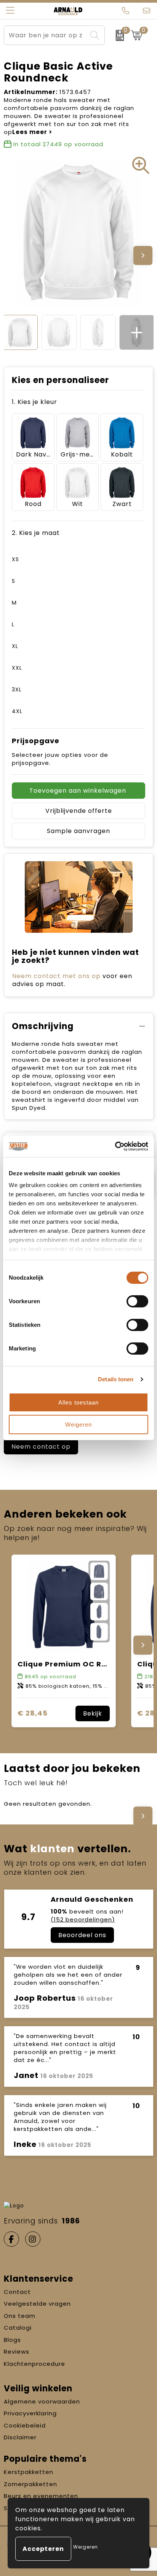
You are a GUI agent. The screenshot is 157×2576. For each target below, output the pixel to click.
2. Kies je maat (36, 533)
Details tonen (116, 1379)
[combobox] (46, 35)
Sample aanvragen (78, 831)
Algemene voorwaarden (42, 2401)
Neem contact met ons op (56, 976)
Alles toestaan (78, 1402)
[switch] (137, 1301)
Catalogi (18, 2328)
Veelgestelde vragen (37, 2304)
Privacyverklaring (30, 2413)
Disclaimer (20, 2437)
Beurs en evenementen (41, 2496)
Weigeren (78, 1424)
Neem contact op (41, 1447)
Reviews (17, 2352)
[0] (116, 35)
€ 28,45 (33, 1713)
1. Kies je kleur (34, 402)
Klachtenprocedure (34, 2364)
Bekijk (93, 1713)
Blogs (12, 2340)
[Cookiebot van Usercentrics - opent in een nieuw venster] (115, 1146)
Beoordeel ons (82, 1935)
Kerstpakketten (29, 2472)
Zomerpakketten (30, 2484)
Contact (17, 2292)
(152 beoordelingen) (83, 1919)
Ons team (20, 2316)
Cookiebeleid (25, 2425)
